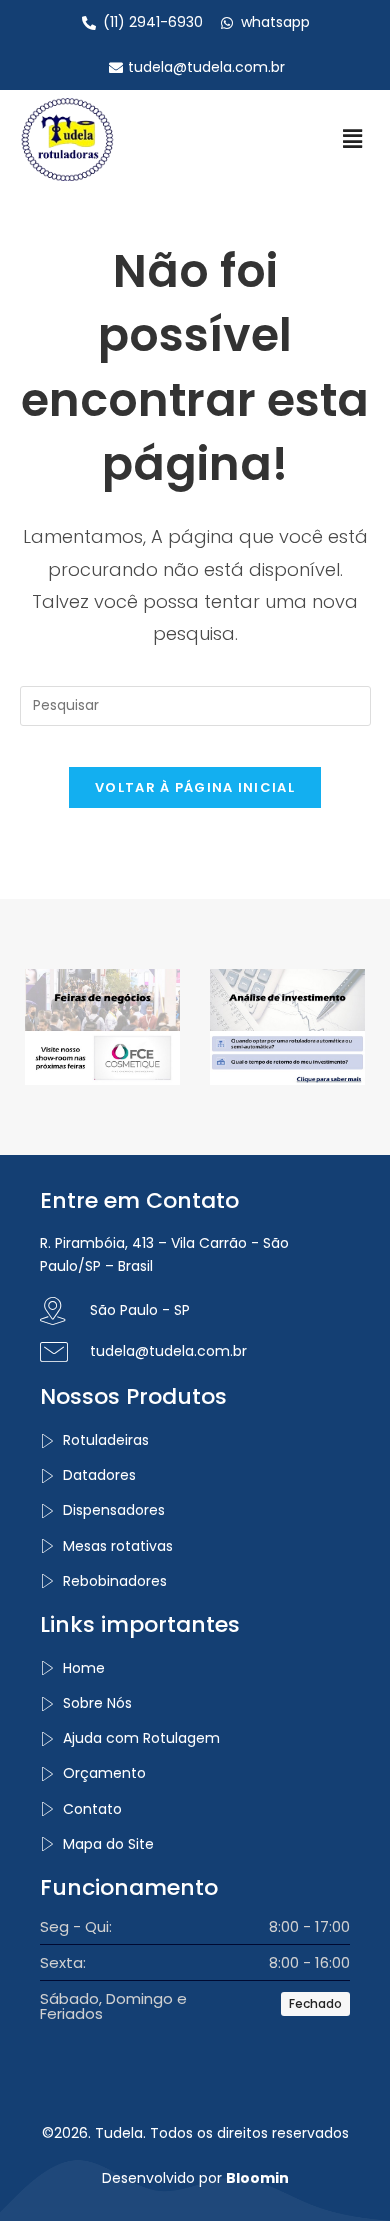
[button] (353, 139)
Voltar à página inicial (195, 787)
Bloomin (257, 2178)
